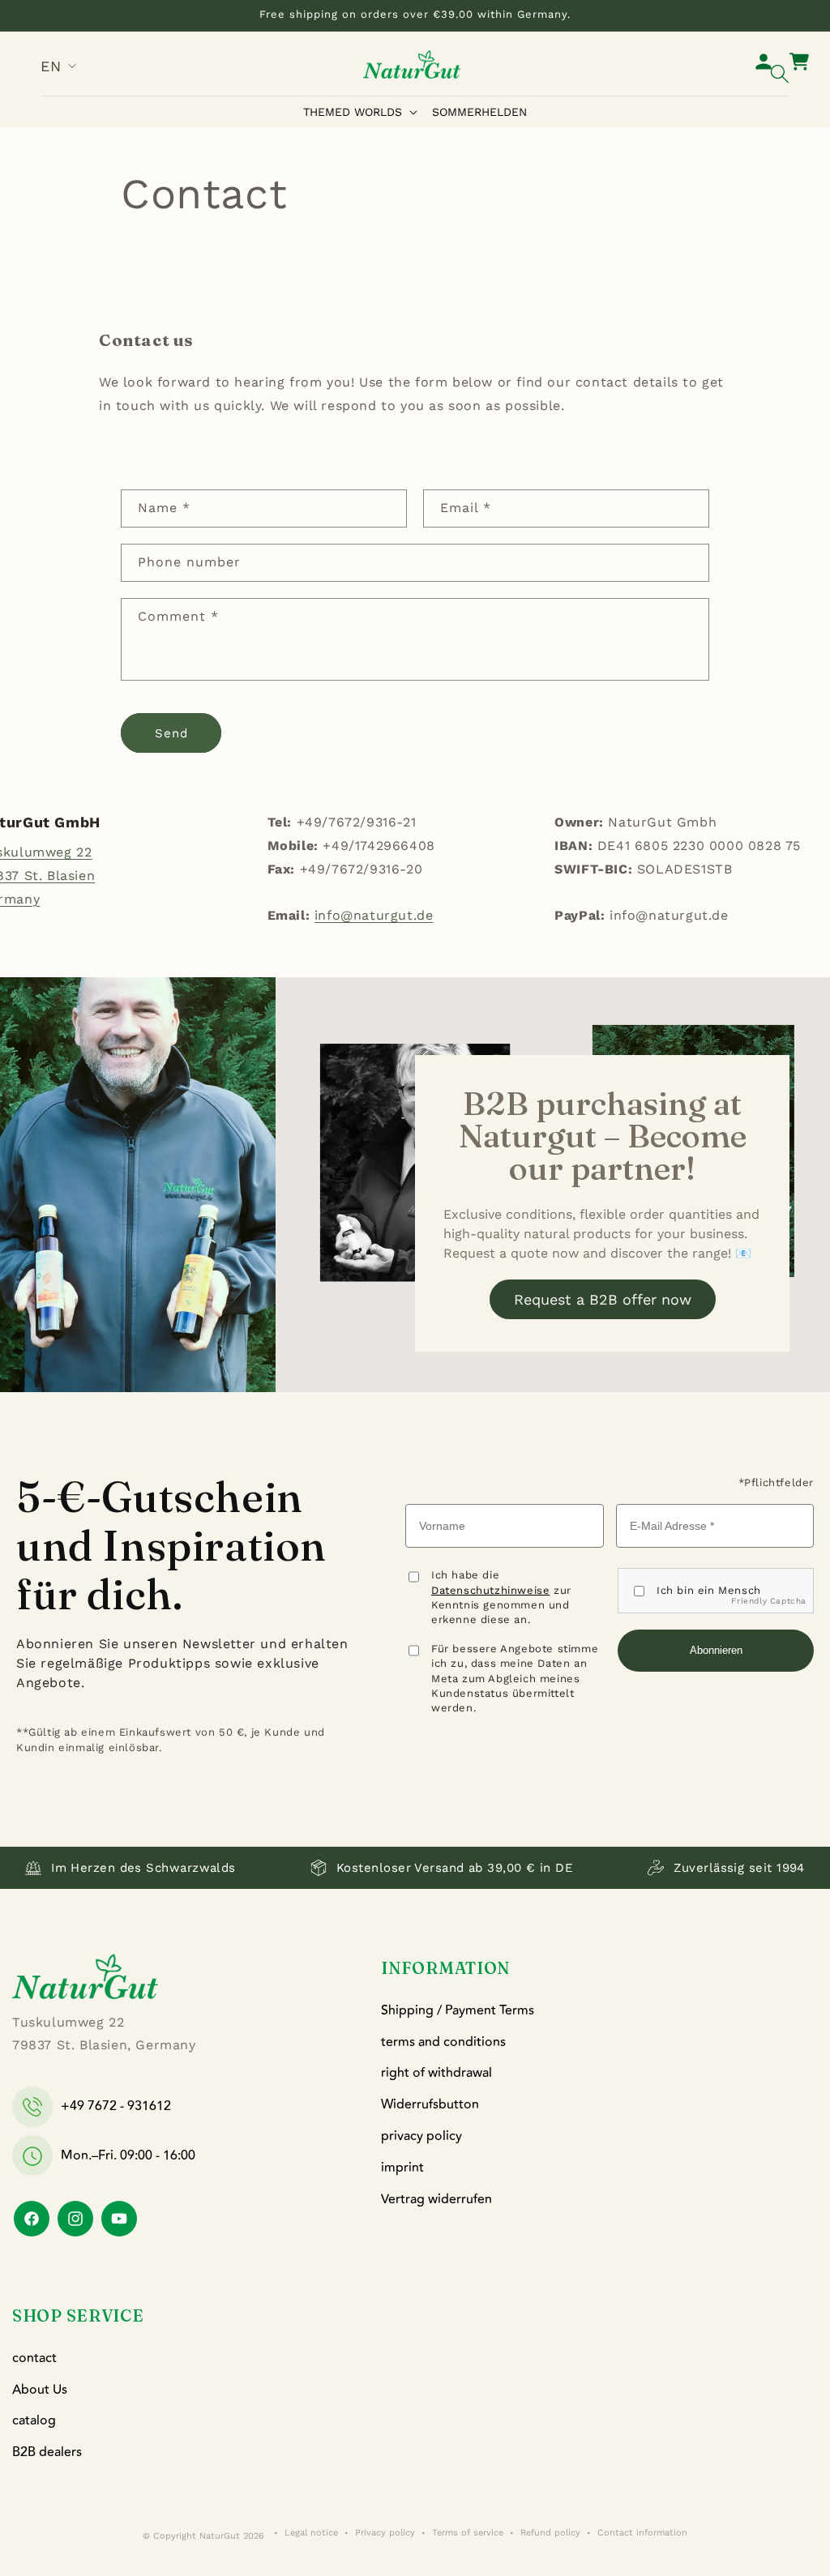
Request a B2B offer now (603, 1299)
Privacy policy (385, 2533)
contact (34, 2358)
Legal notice (311, 2533)
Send (171, 733)
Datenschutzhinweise (490, 1590)
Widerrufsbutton (430, 2104)
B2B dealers (47, 2452)
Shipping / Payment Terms (458, 2010)
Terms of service (468, 2533)
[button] (364, 112)
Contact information (642, 2533)
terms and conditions (443, 2042)
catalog (34, 2420)
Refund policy (550, 2533)
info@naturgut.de (374, 915)
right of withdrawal (436, 2073)
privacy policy (421, 2136)
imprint (402, 2168)
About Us (40, 2390)
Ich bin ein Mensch (709, 1590)
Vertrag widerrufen (436, 2199)
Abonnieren (716, 1650)
